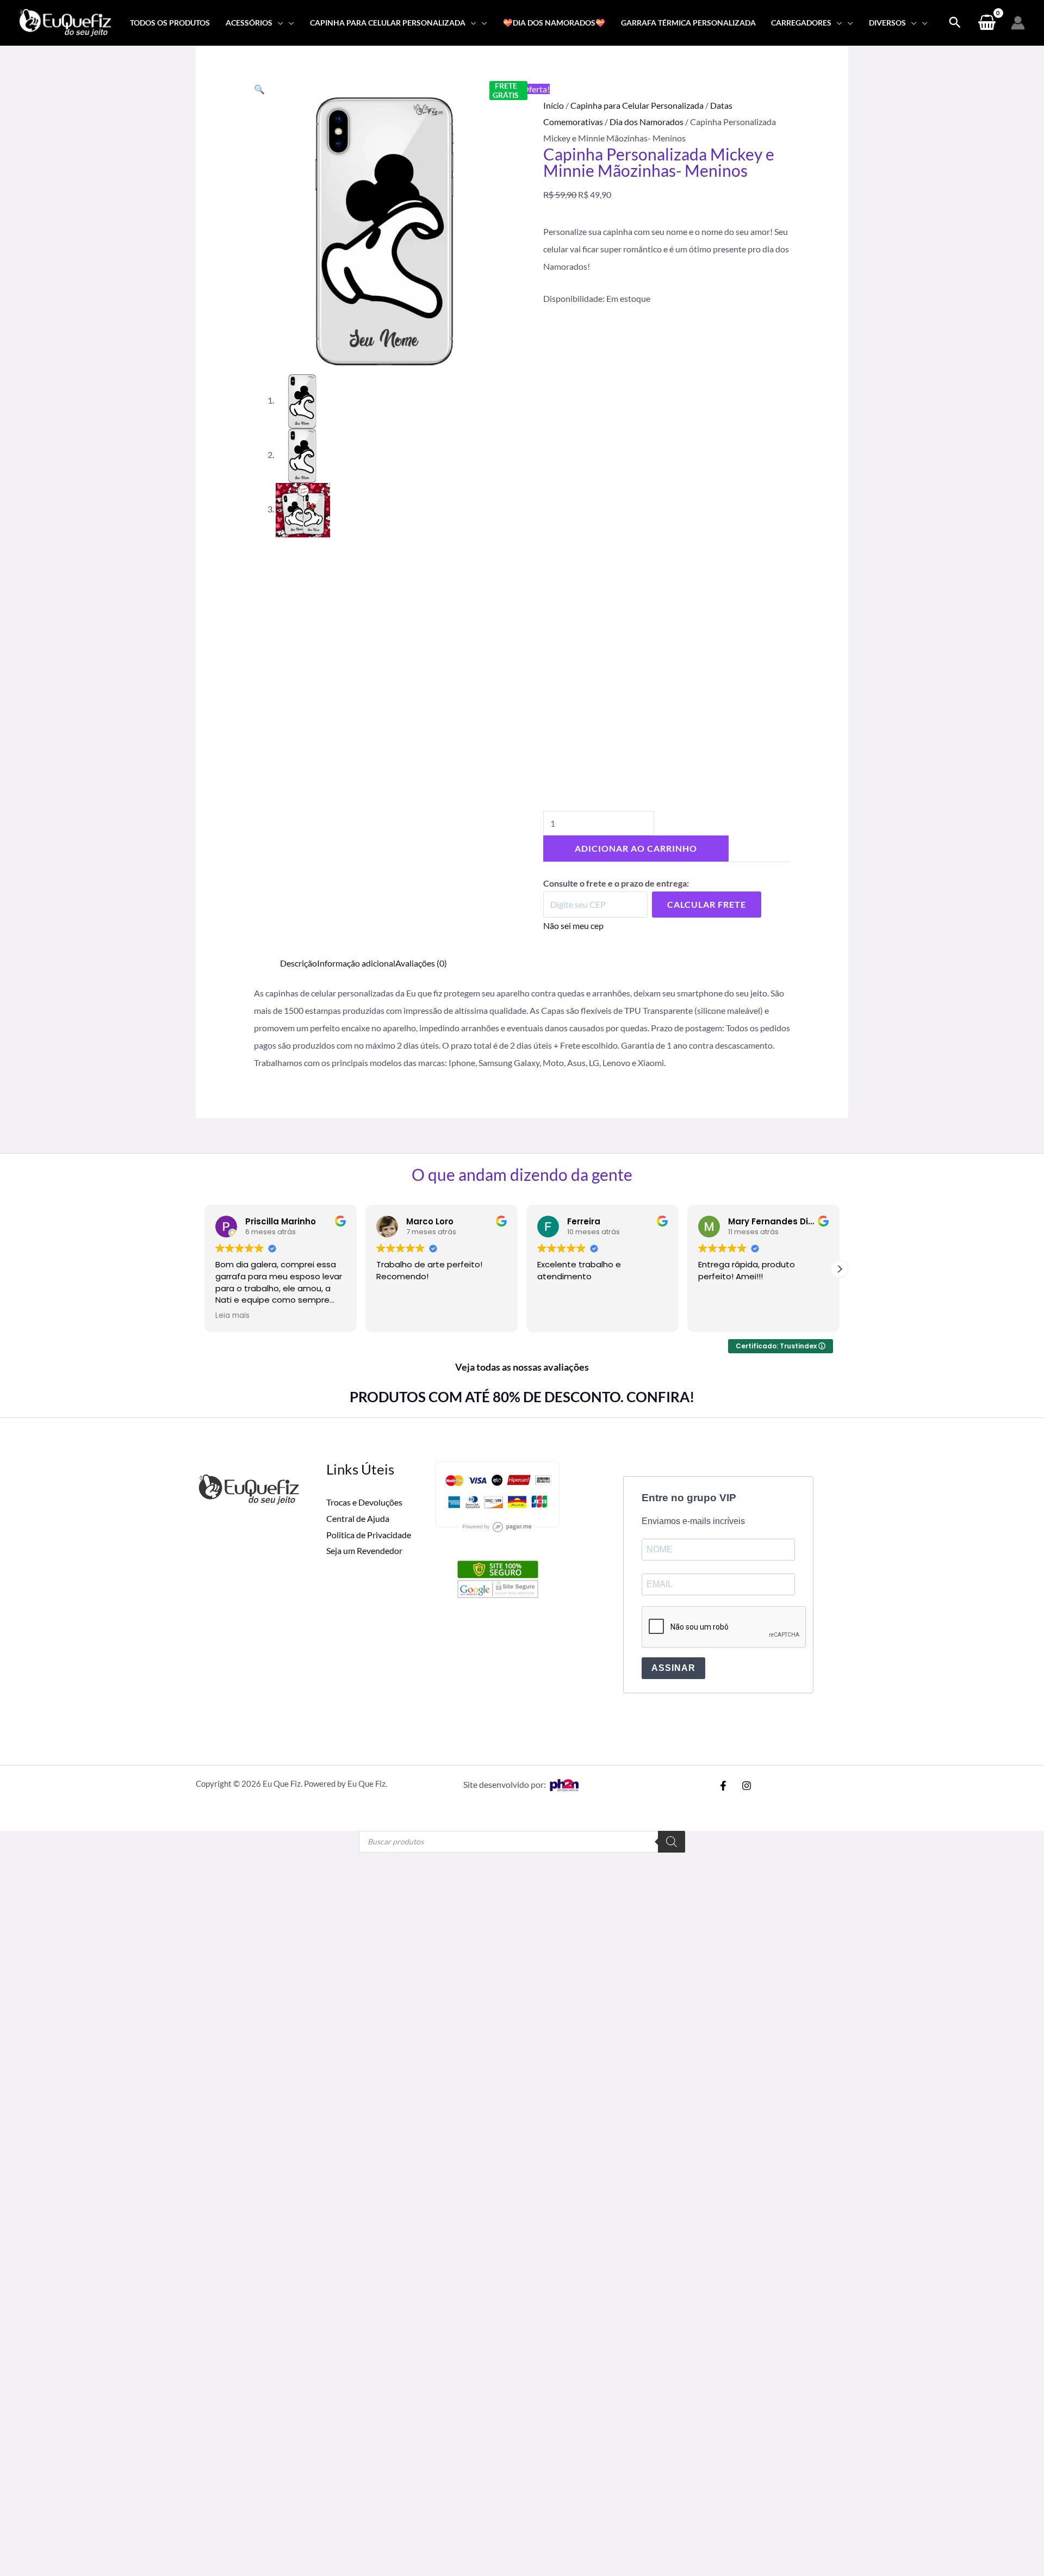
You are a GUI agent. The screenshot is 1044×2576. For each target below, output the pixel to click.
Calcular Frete (707, 904)
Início (554, 105)
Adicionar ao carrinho (636, 848)
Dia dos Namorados (647, 122)
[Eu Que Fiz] (65, 21)
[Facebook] (723, 1786)
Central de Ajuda (358, 1518)
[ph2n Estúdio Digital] (564, 1784)
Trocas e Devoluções (364, 1502)
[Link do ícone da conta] (1018, 23)
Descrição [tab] (299, 963)
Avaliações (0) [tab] (421, 963)
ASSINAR (673, 1668)
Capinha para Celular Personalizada (637, 105)
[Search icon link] (955, 23)
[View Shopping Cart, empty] (987, 23)
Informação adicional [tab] (356, 963)
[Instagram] (747, 1786)
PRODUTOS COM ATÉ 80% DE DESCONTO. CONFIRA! (522, 1397)
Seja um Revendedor (364, 1550)
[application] (278, 23)
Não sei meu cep (573, 925)
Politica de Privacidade (369, 1535)
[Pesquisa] (672, 1842)
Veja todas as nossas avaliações (522, 1367)
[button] (259, 89)
